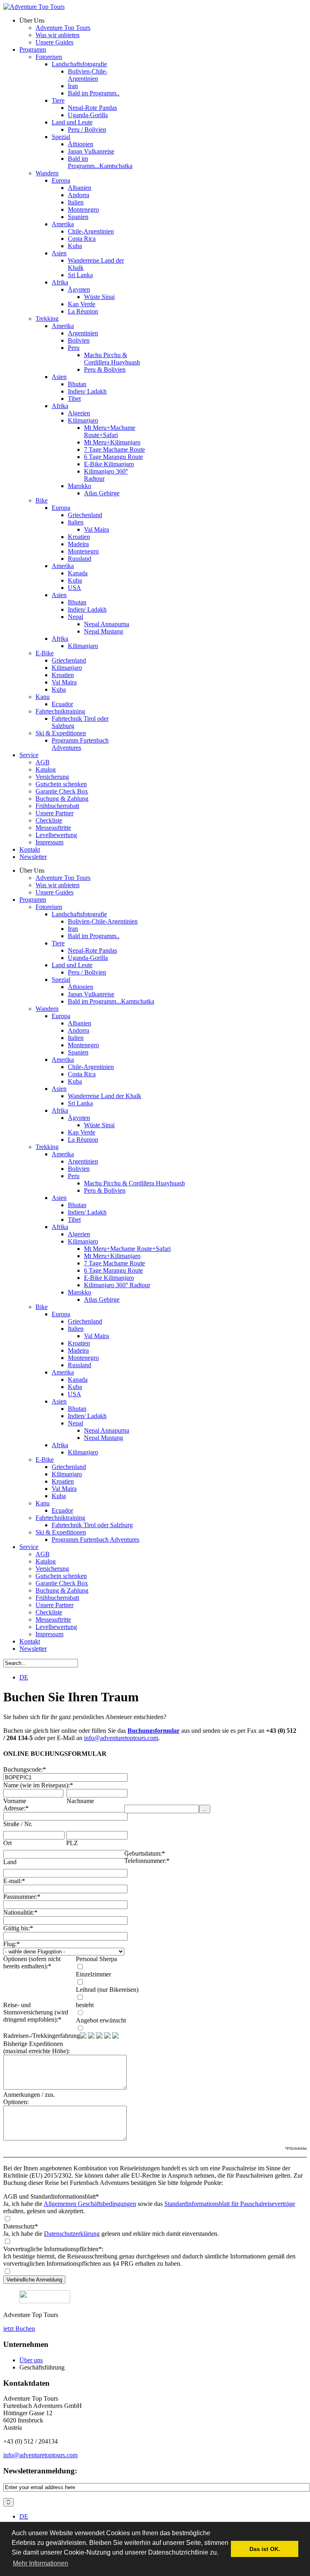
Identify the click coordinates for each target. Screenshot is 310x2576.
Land (10, 1862)
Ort (7, 1843)
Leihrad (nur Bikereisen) (107, 1990)
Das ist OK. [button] (265, 2549)
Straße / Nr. (18, 1824)
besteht (85, 2005)
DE (24, 1677)
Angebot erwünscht (101, 2020)
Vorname (15, 1801)
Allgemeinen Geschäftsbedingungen (90, 2204)
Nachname (80, 1801)
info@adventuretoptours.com (121, 1738)
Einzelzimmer (93, 1974)
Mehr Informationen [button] (41, 2563)
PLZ (72, 1843)
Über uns (31, 2360)
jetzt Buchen (19, 2329)
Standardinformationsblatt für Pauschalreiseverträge (230, 2204)
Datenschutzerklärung (72, 2234)
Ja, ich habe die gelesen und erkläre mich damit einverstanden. (111, 2234)
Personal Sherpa (96, 1959)
